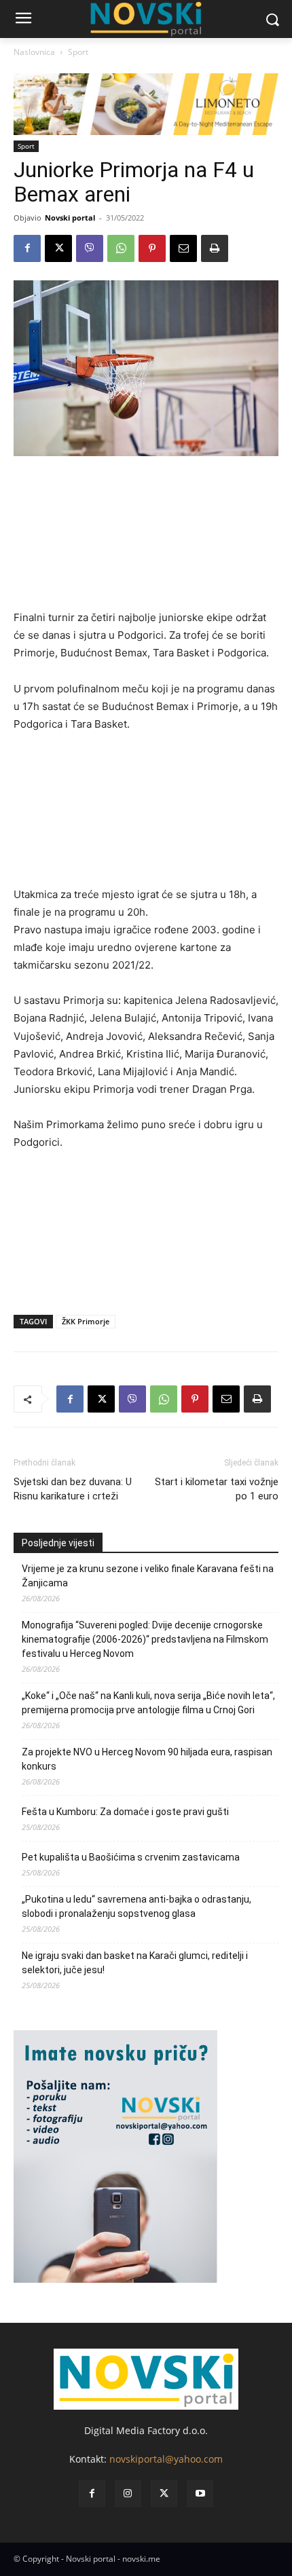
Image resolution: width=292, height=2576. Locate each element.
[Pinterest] (152, 248)
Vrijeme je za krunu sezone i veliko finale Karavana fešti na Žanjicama (148, 1576)
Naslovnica (34, 52)
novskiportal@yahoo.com (166, 2459)
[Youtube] (200, 2494)
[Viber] (90, 248)
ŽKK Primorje (86, 1321)
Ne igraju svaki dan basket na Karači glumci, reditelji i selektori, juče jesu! (135, 1963)
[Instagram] (128, 2494)
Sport (78, 52)
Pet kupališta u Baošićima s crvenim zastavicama (131, 1857)
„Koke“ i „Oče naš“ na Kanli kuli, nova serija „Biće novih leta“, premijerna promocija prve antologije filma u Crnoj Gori (148, 1703)
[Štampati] (215, 248)
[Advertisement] (146, 539)
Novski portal (70, 218)
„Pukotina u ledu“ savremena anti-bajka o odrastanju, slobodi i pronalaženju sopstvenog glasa (136, 1906)
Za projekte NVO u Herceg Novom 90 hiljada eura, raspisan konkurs (147, 1759)
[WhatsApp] (121, 248)
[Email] (183, 248)
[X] (58, 248)
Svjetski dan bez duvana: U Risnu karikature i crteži (73, 1489)
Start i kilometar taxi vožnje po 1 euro (217, 1489)
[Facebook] (27, 248)
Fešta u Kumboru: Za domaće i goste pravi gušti (125, 1812)
